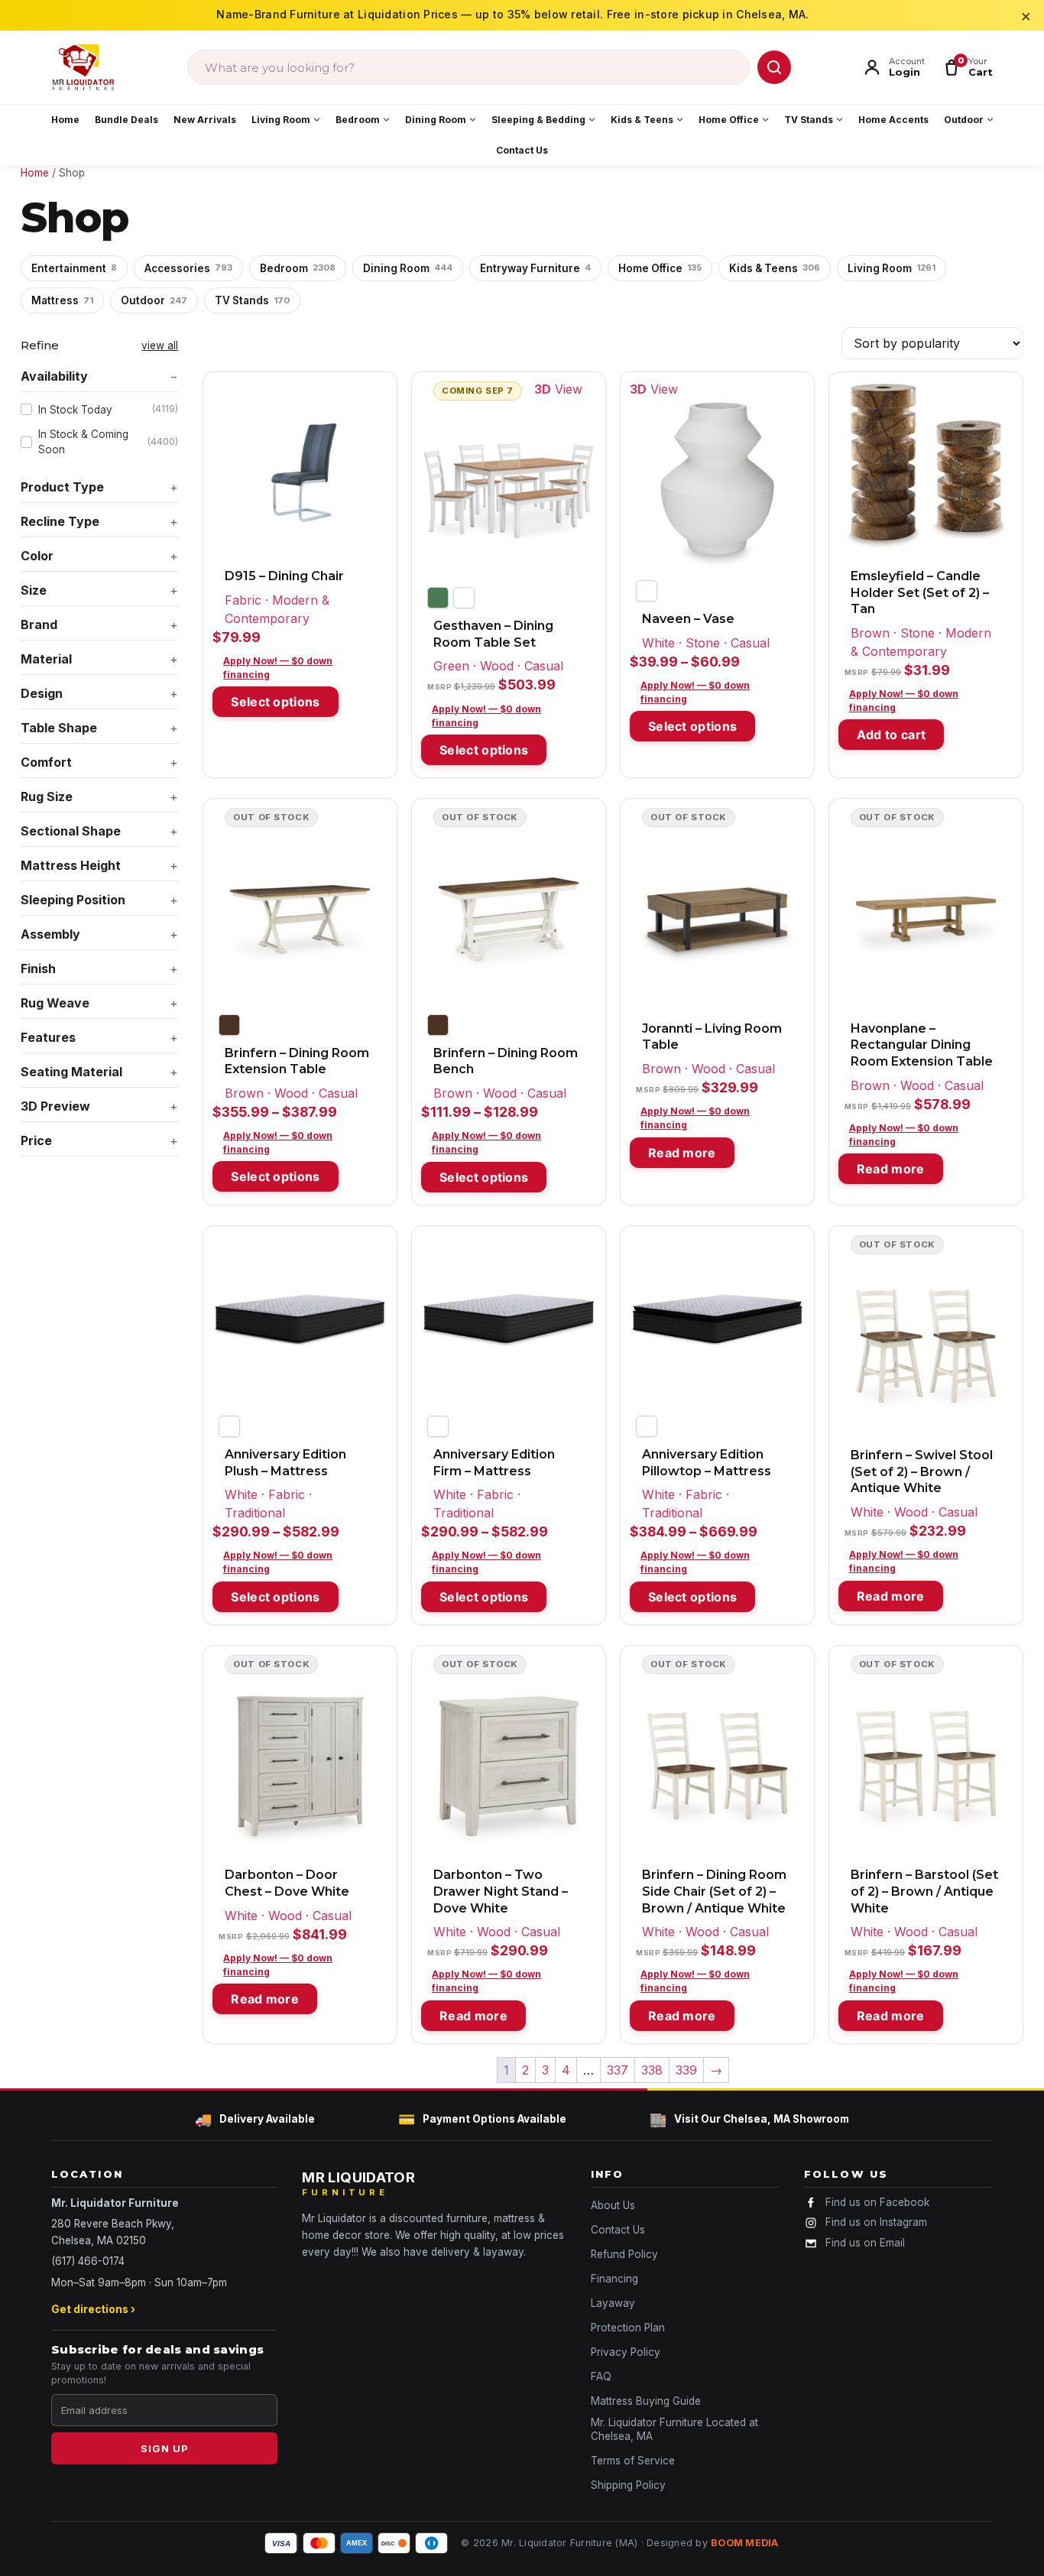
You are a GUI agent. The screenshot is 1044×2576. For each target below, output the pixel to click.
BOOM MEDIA (745, 2543)
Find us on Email (865, 2243)
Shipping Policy (628, 2485)
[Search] (774, 67)
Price (36, 1140)
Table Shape (59, 728)
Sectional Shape (71, 831)
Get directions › (93, 2309)
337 (618, 2070)
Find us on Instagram (876, 2222)
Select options (275, 702)
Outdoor (964, 120)
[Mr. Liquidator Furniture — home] (83, 67)
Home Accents (893, 120)
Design (42, 693)
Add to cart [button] (891, 735)
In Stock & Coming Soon (108, 442)
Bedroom (358, 120)
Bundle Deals (126, 120)
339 (686, 2070)
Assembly (50, 934)
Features (48, 1037)
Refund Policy (624, 2254)
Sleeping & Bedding (538, 120)
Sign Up (165, 2448)
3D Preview (55, 1106)
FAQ (601, 2376)
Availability (54, 376)
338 (652, 2070)
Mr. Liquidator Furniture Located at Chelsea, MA (674, 2430)
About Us (613, 2205)
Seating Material (71, 1072)
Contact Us (522, 150)
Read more (682, 1153)
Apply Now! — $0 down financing (278, 668)
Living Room (281, 120)
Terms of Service (633, 2461)
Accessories (188, 268)
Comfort (46, 762)
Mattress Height (71, 865)
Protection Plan (628, 2328)
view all (160, 346)
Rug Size (47, 796)
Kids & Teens (642, 120)
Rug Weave (55, 1003)
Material (46, 659)
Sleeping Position (73, 900)
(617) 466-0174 (88, 2261)
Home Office (729, 120)
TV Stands (809, 120)
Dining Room (436, 120)
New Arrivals (205, 120)
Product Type (62, 487)
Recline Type (60, 521)
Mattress (62, 300)
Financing (614, 2279)
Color (37, 556)
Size (34, 590)
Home (65, 120)
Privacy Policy (626, 2352)
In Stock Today (108, 409)
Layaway (613, 2303)
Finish (38, 968)
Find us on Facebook (877, 2202)
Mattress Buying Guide (646, 2401)
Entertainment (74, 268)
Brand (39, 625)
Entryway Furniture (535, 268)
